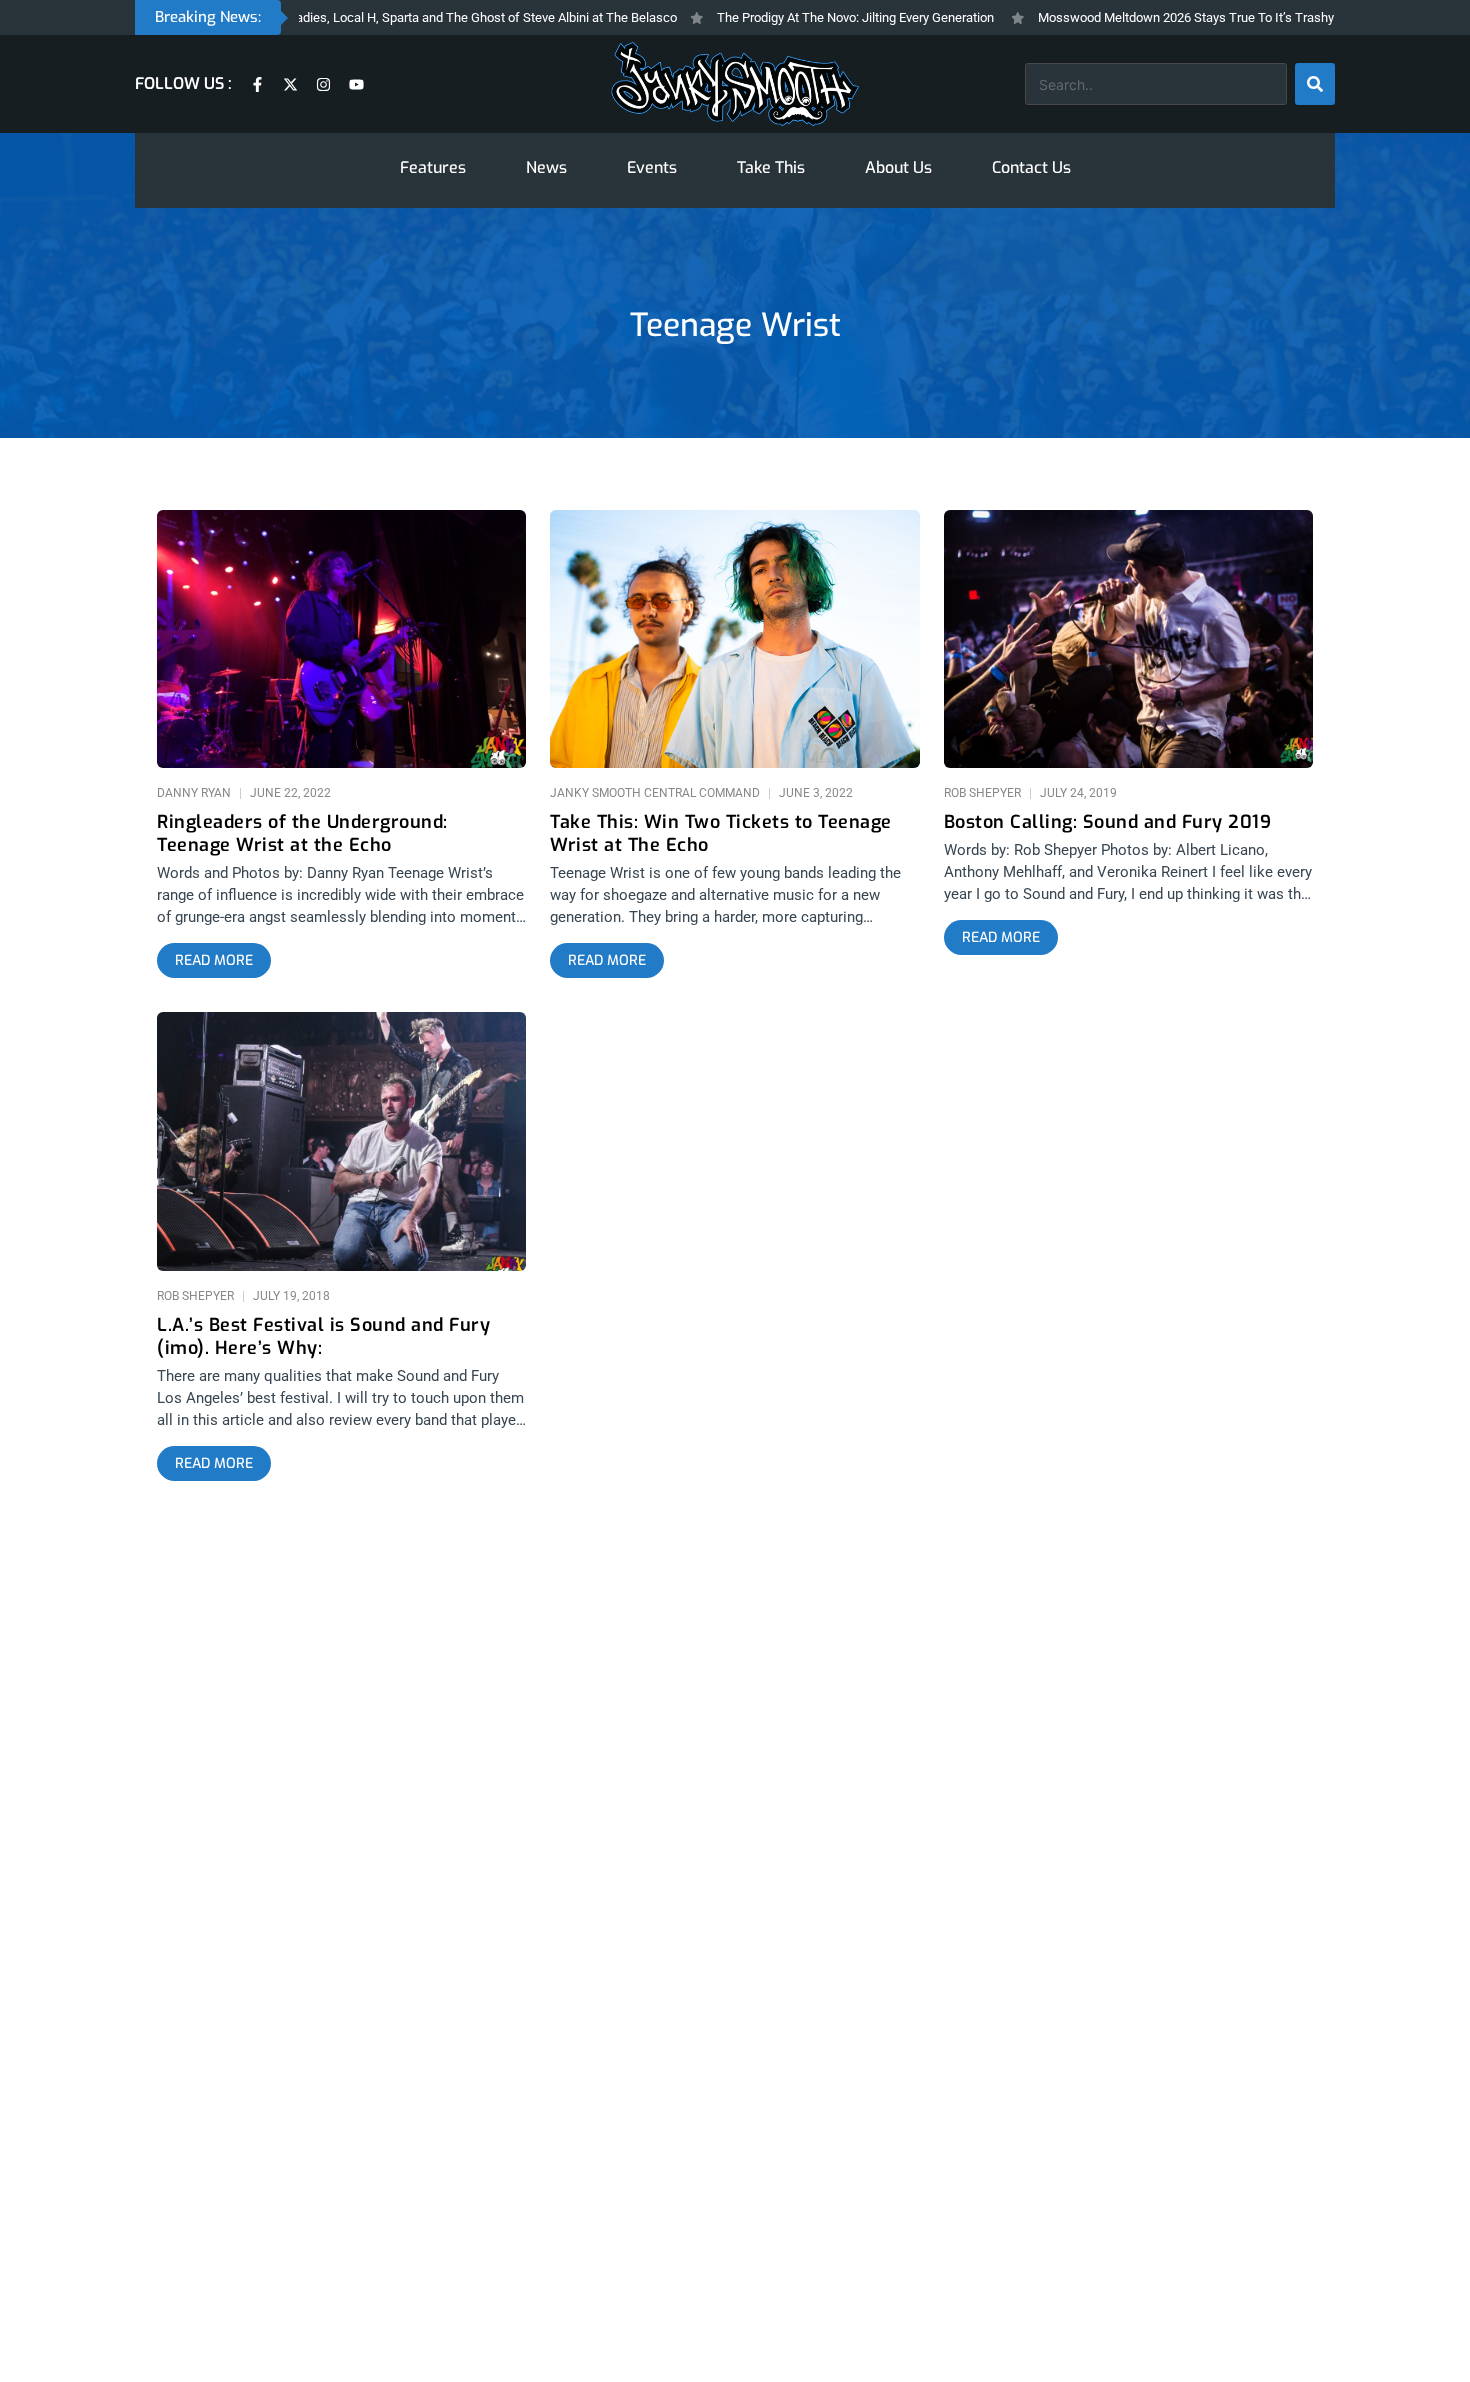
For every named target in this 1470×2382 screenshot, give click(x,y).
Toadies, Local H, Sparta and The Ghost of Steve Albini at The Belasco (429, 17)
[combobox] (1156, 84)
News (546, 167)
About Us (898, 167)
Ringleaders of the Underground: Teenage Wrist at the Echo (302, 834)
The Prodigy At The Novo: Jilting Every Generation (805, 17)
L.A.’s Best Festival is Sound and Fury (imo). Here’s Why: (323, 1337)
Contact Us (1031, 167)
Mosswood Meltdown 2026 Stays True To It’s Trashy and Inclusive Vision (1194, 17)
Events (652, 167)
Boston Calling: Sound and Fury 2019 (1108, 822)
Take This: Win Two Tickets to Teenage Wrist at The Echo (721, 834)
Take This (771, 167)
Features (433, 167)
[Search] (1315, 84)
